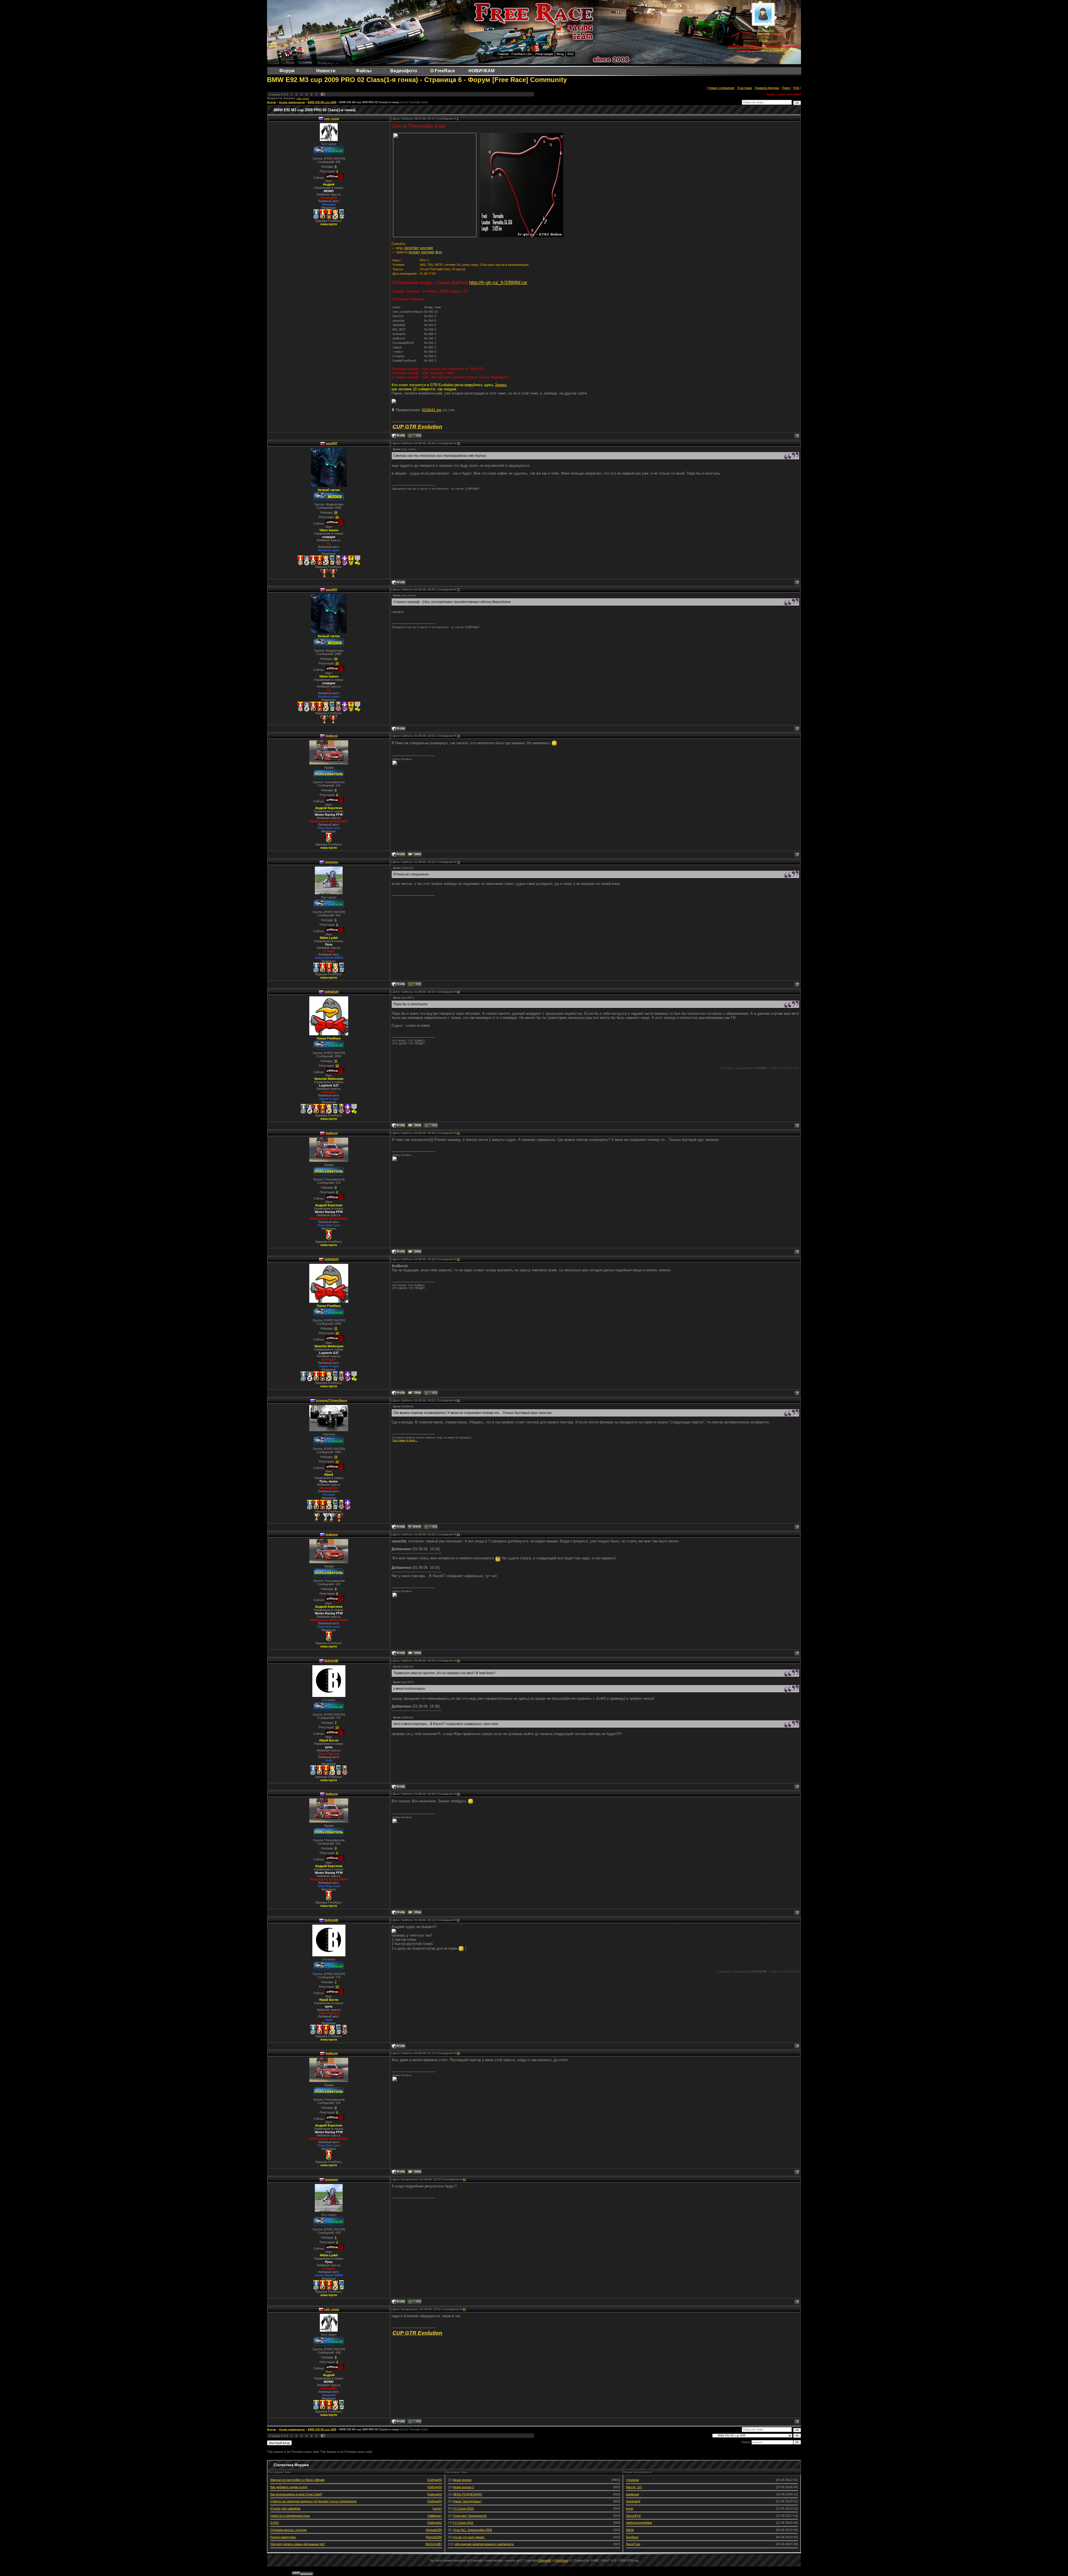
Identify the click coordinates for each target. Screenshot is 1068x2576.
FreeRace (562, 2560)
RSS (570, 54)
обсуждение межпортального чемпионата (484, 2544)
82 (458, 1259)
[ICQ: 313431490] (431, 1125)
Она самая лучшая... (405, 1440)
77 (458, 590)
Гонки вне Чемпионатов (470, 2516)
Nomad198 (434, 2530)
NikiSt (630, 2530)
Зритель (763, 33)
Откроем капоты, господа (288, 2530)
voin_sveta (303, 98)
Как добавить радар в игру (289, 2487)
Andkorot (332, 736)
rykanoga (632, 2480)
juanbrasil (632, 2494)
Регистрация (544, 54)
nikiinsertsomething (639, 2523)
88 (458, 2053)
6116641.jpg (432, 410)
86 (458, 1794)
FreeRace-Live (522, 54)
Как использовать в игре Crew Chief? (296, 2494)
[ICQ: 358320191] (431, 1527)
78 (458, 736)
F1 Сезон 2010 (463, 2508)
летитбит (411, 248)
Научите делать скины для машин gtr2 (298, 2544)
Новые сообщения (721, 88)
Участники (744, 88)
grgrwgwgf (633, 2501)
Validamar (435, 2516)
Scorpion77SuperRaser (332, 1400)
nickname (332, 862)
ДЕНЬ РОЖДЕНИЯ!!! (468, 2494)
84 (458, 1534)
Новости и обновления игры (290, 2516)
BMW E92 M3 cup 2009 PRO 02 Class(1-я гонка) (369, 102)
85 (458, 1661)
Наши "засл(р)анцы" (467, 2501)
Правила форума (767, 88)
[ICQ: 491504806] (415, 436)
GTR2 (275, 2523)
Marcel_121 (634, 2487)
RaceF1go (633, 2544)
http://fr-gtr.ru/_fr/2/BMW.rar (498, 282)
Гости (763, 40)
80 (458, 992)
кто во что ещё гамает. (469, 2537)
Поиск (786, 88)
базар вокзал (462, 2480)
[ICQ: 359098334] (415, 984)
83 (458, 1400)
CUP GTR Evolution (417, 427)
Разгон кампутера (283, 2537)
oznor (437, 2508)
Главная (503, 54)
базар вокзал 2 (463, 2487)
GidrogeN (435, 2480)
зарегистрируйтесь (775, 50)
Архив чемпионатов (292, 102)
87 (458, 1920)
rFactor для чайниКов (285, 2508)
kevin (630, 2508)
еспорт (414, 252)
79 (458, 862)
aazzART (332, 443)
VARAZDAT (332, 992)
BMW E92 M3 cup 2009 (322, 102)
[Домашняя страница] (415, 1527)
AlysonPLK (633, 2516)
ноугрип (427, 248)
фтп (439, 252)
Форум (271, 102)
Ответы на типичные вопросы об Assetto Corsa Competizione (313, 2501)
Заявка (501, 385)
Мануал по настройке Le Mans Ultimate (298, 2480)
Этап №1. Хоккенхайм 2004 (473, 2530)
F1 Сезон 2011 (463, 2523)
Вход (560, 54)
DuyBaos (632, 2537)
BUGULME (332, 1661)
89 (464, 2179)
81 (458, 1133)
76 (458, 443)
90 (464, 2309)
